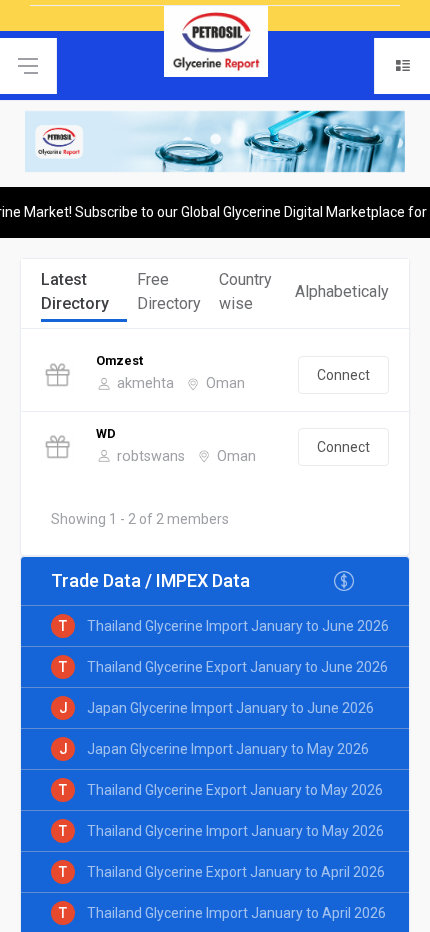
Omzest (119, 360)
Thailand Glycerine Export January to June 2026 (237, 667)
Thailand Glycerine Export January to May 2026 (235, 790)
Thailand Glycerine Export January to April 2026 (236, 872)
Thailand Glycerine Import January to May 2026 (235, 831)
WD (106, 433)
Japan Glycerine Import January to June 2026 (230, 708)
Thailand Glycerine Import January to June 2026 (238, 626)
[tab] (84, 294)
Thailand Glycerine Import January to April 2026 (236, 913)
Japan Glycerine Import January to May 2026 (228, 749)
